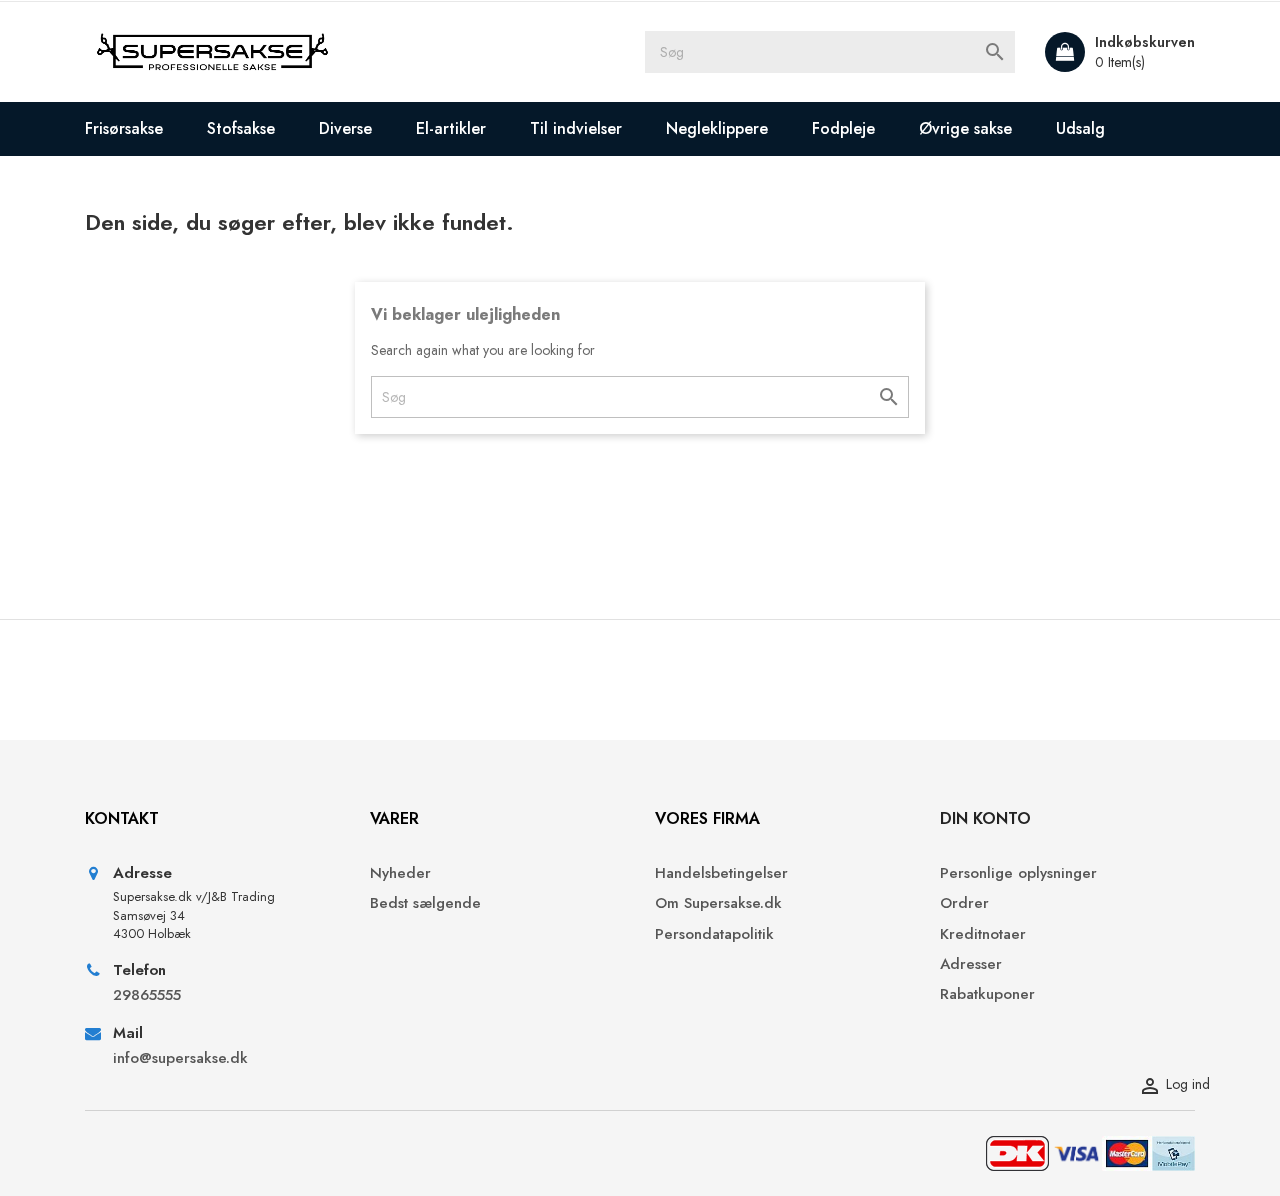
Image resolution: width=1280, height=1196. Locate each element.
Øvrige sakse (965, 128)
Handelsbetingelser (721, 873)
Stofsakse (241, 128)
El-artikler (451, 128)
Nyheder (400, 873)
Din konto (985, 818)
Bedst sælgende (425, 903)
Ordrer (964, 903)
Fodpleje (843, 128)
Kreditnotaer (983, 934)
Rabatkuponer (987, 994)
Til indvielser (576, 128)
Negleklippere (717, 128)
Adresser (971, 964)
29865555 (147, 995)
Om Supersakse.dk (718, 903)
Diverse (345, 128)
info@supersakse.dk (183, 1058)
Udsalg (1080, 128)
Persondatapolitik (714, 934)
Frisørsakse (124, 128)
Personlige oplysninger (1018, 873)
